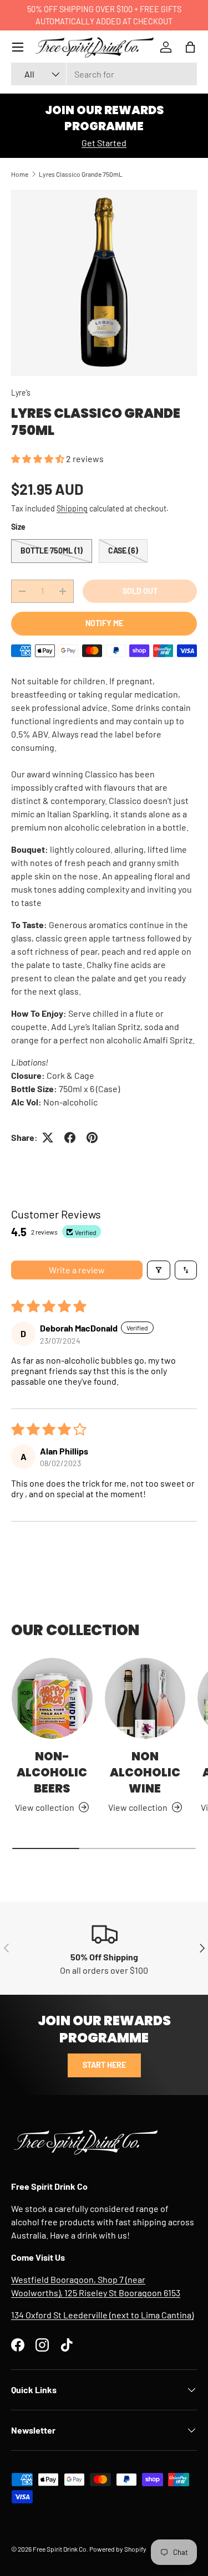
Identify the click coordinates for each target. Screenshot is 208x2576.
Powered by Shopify (118, 2549)
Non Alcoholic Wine (145, 1772)
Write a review (77, 1270)
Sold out (140, 591)
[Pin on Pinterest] (92, 1138)
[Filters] (159, 1270)
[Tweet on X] (48, 1138)
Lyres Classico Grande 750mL (81, 174)
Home (20, 174)
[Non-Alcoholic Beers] (52, 1698)
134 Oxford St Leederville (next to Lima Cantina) (102, 2315)
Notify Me (104, 623)
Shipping (72, 508)
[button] (190, 47)
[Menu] (18, 47)
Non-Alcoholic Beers (52, 1772)
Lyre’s (21, 393)
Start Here (104, 2065)
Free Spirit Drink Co (60, 2549)
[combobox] (104, 74)
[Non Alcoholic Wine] (145, 1698)
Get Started (104, 143)
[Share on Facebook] (70, 1138)
